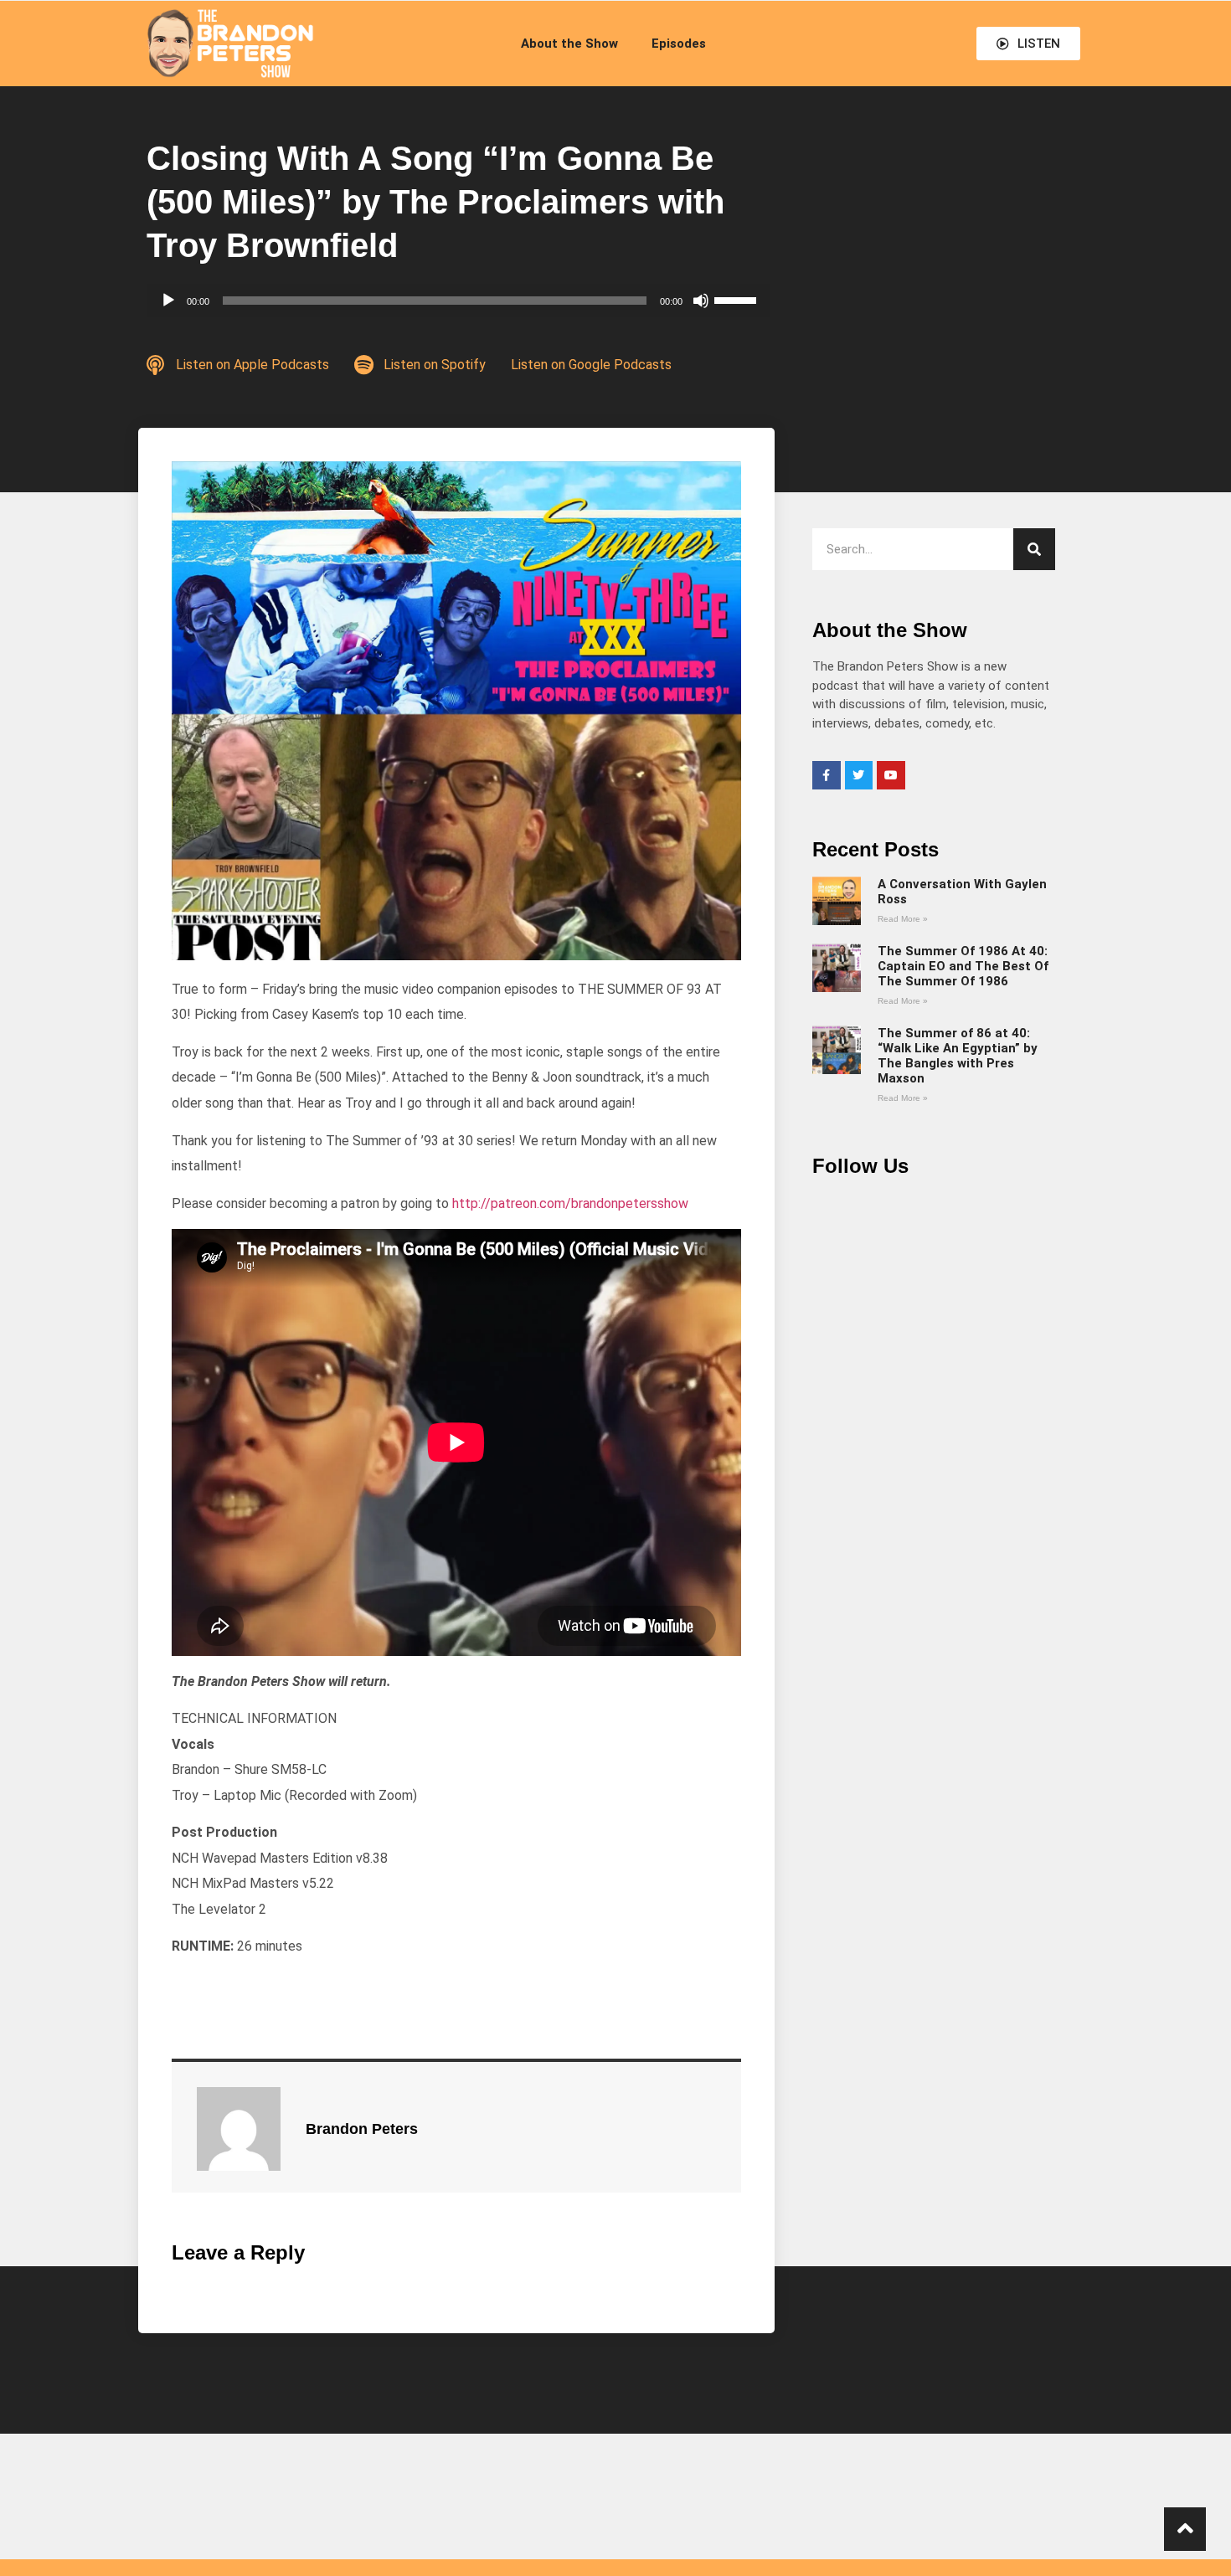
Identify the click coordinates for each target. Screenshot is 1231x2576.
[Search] (1034, 549)
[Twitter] (859, 775)
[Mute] (701, 301)
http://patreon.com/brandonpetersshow (570, 1203)
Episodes (679, 44)
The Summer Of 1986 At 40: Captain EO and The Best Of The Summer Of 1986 (963, 966)
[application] (458, 301)
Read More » (903, 919)
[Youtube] (891, 775)
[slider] (738, 299)
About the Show (569, 44)
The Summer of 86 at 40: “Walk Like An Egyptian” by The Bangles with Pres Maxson (958, 1056)
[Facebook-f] (827, 775)
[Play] (168, 301)
